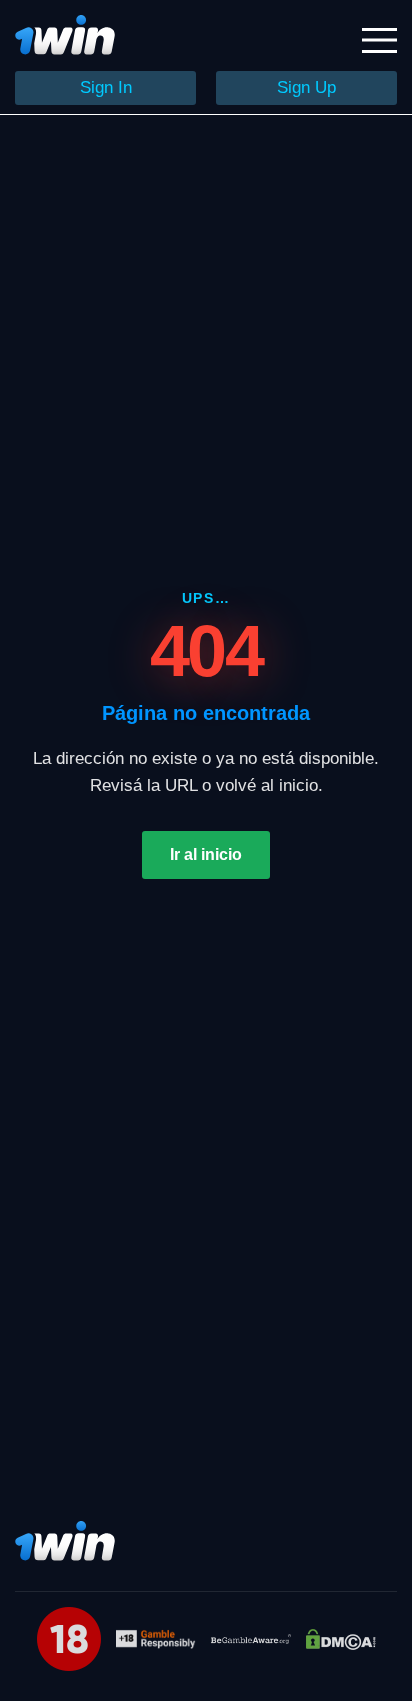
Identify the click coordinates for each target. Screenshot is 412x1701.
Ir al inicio (206, 854)
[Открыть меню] (379, 40)
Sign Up (306, 87)
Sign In (106, 87)
